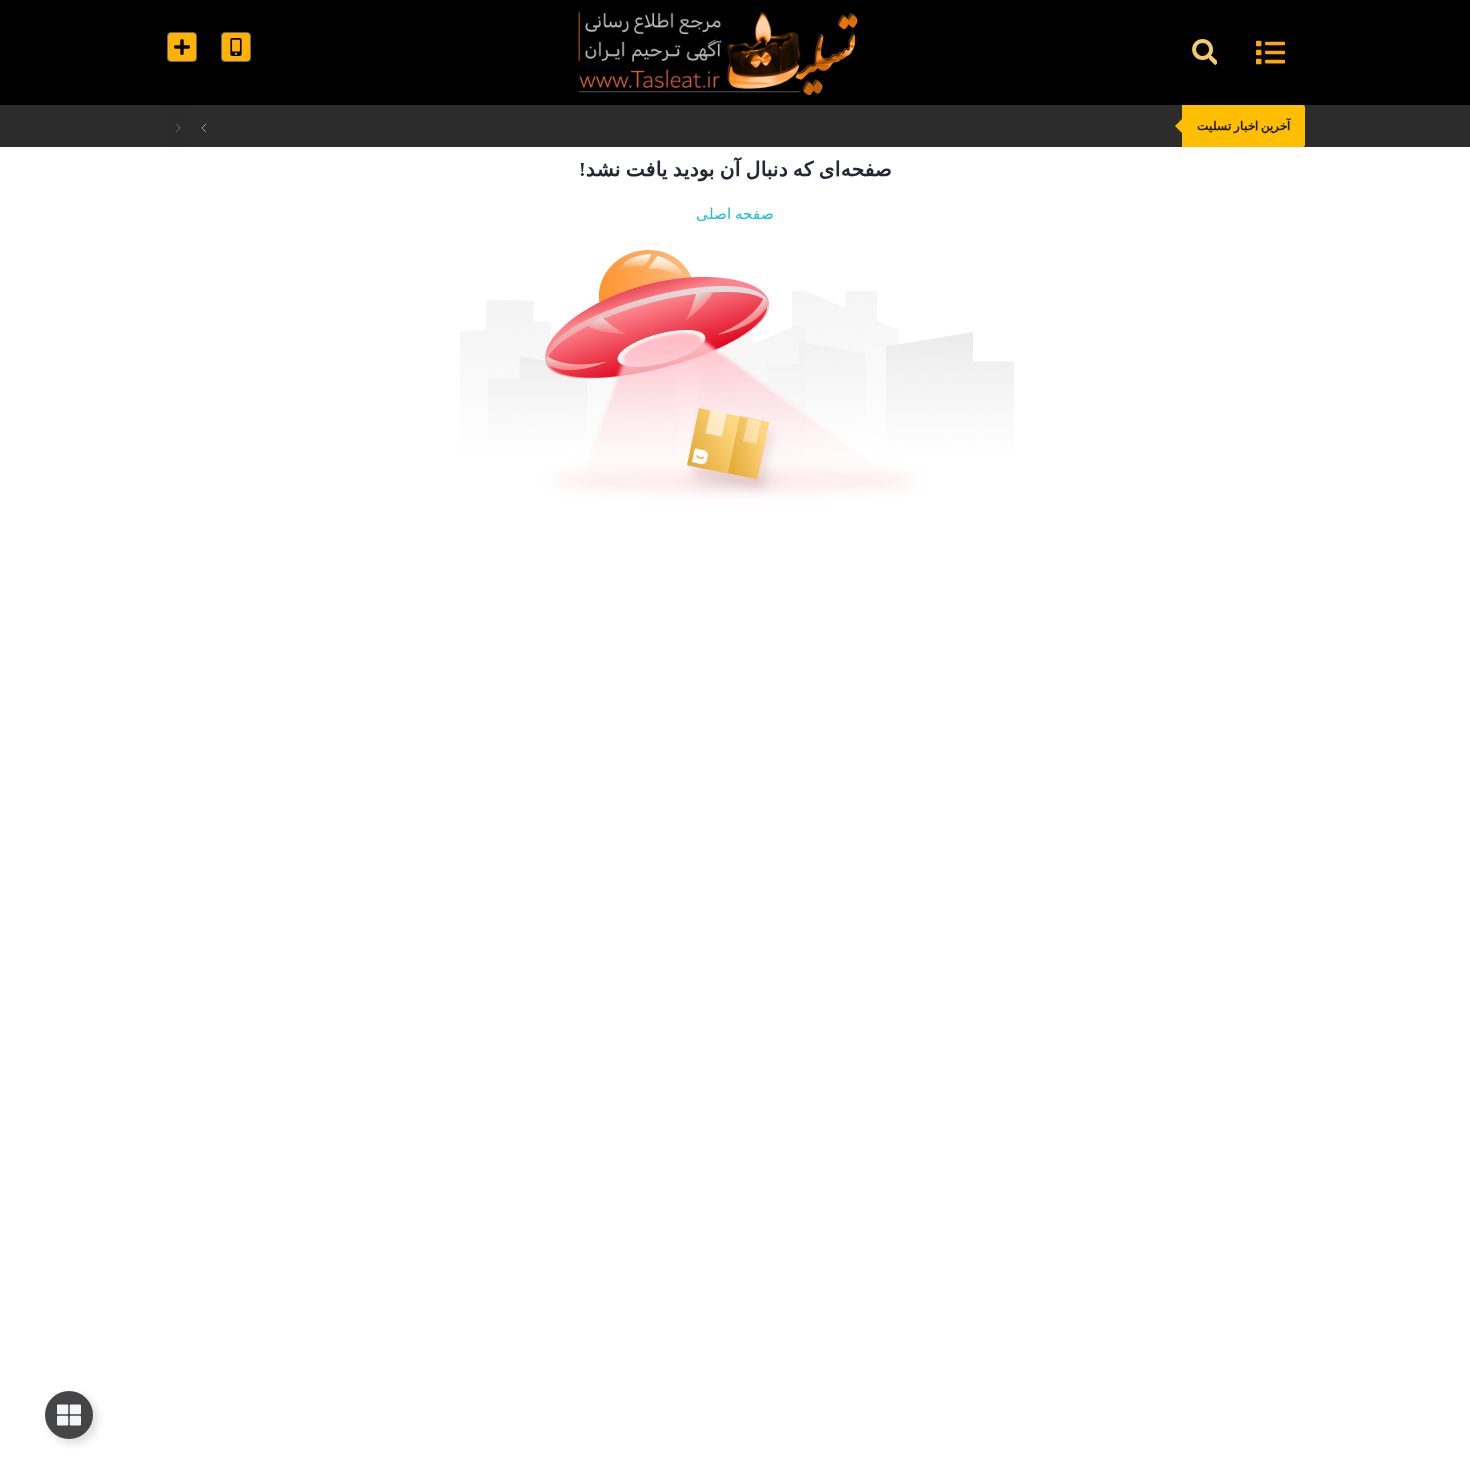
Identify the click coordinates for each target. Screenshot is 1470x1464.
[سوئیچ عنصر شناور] (69, 1415)
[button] (1204, 52)
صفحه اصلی (735, 214)
